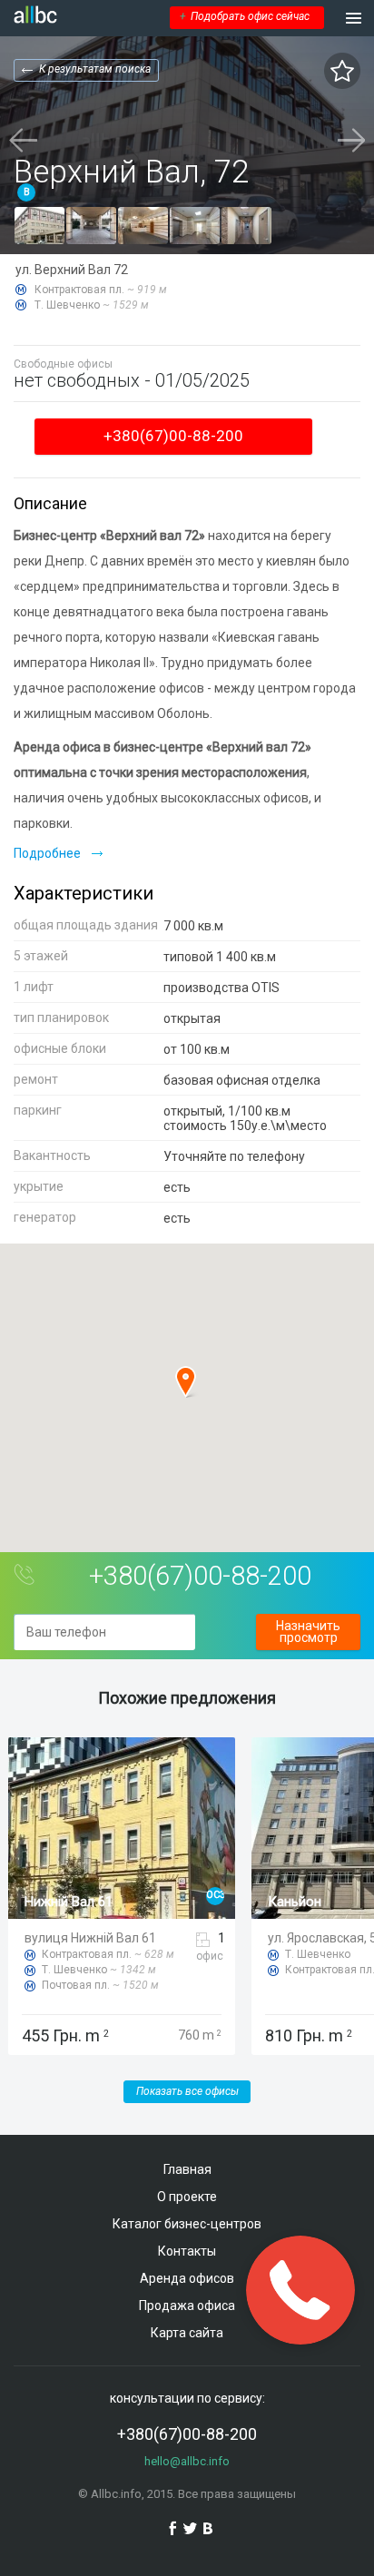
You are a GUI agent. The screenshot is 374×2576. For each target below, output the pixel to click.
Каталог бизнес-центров (187, 2224)
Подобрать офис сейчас (245, 16)
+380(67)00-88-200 (173, 436)
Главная (187, 2169)
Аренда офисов (187, 2278)
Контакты (187, 2251)
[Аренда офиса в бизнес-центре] (39, 226)
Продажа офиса (187, 2306)
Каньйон (294, 1902)
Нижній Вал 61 (68, 1902)
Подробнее (47, 853)
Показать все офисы (187, 2091)
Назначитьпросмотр (308, 1632)
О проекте (187, 2197)
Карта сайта (187, 2333)
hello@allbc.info (187, 2461)
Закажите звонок (301, 2290)
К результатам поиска (95, 69)
